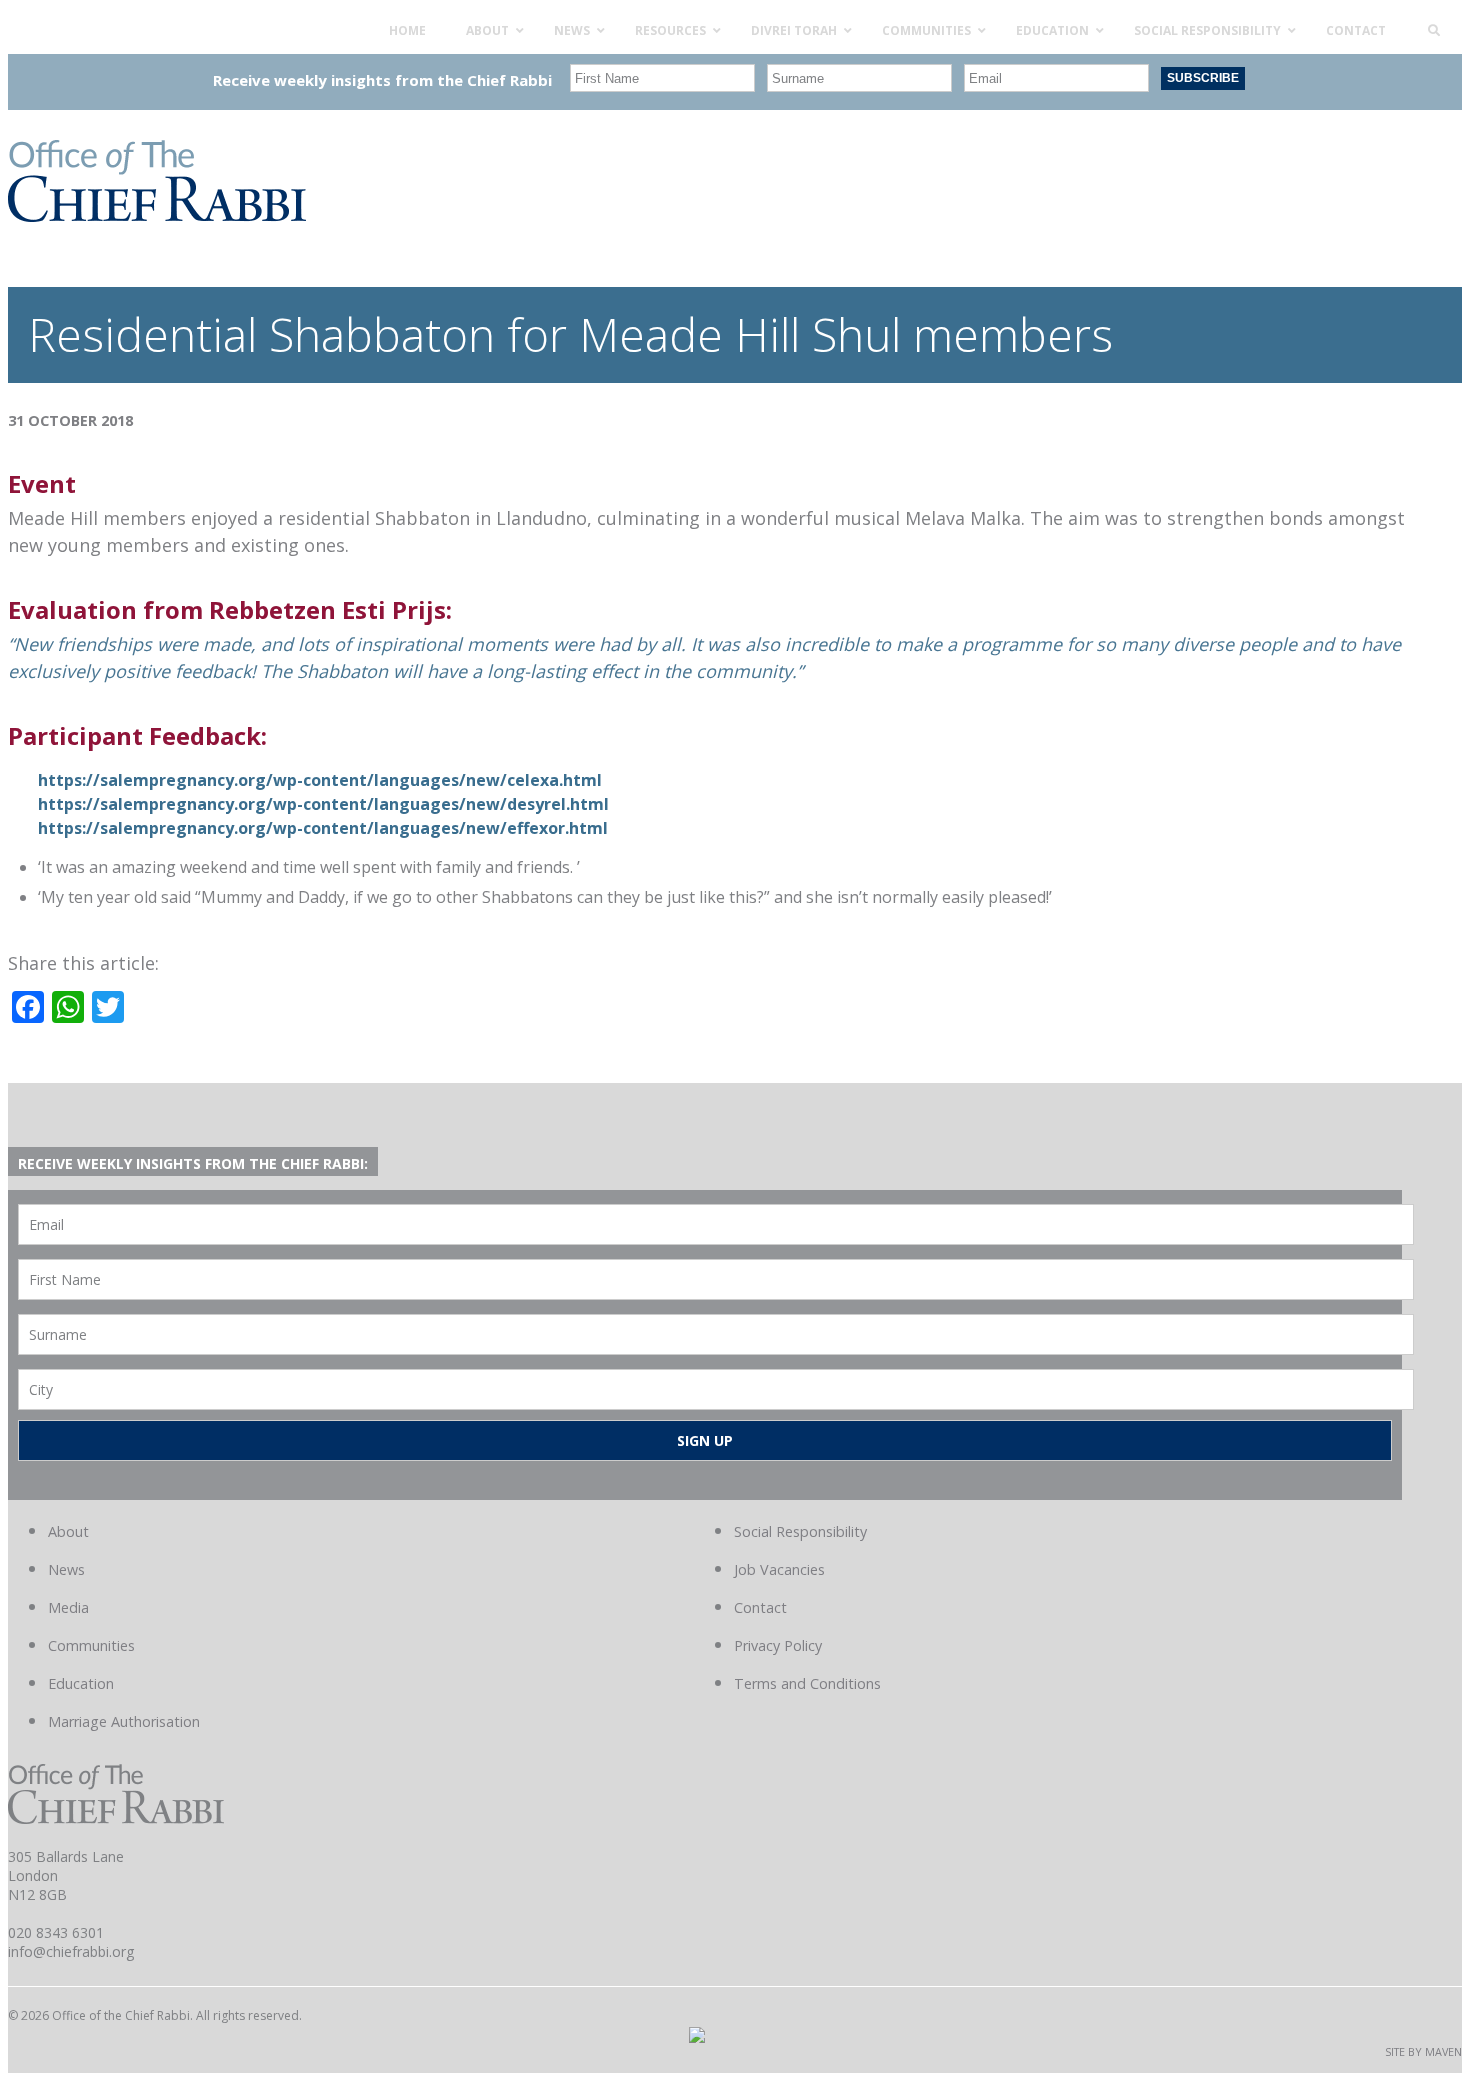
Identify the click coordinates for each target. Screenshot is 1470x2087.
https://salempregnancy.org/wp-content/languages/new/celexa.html (320, 780)
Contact (760, 1607)
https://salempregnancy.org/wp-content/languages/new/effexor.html (323, 828)
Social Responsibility (800, 1531)
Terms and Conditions (807, 1683)
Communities (91, 1645)
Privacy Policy (778, 1645)
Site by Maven (1423, 2051)
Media (68, 1607)
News (66, 1569)
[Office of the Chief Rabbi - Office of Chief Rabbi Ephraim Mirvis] (157, 215)
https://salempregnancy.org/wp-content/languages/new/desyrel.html (323, 804)
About (68, 1531)
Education (81, 1683)
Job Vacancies (779, 1569)
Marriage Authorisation (124, 1721)
